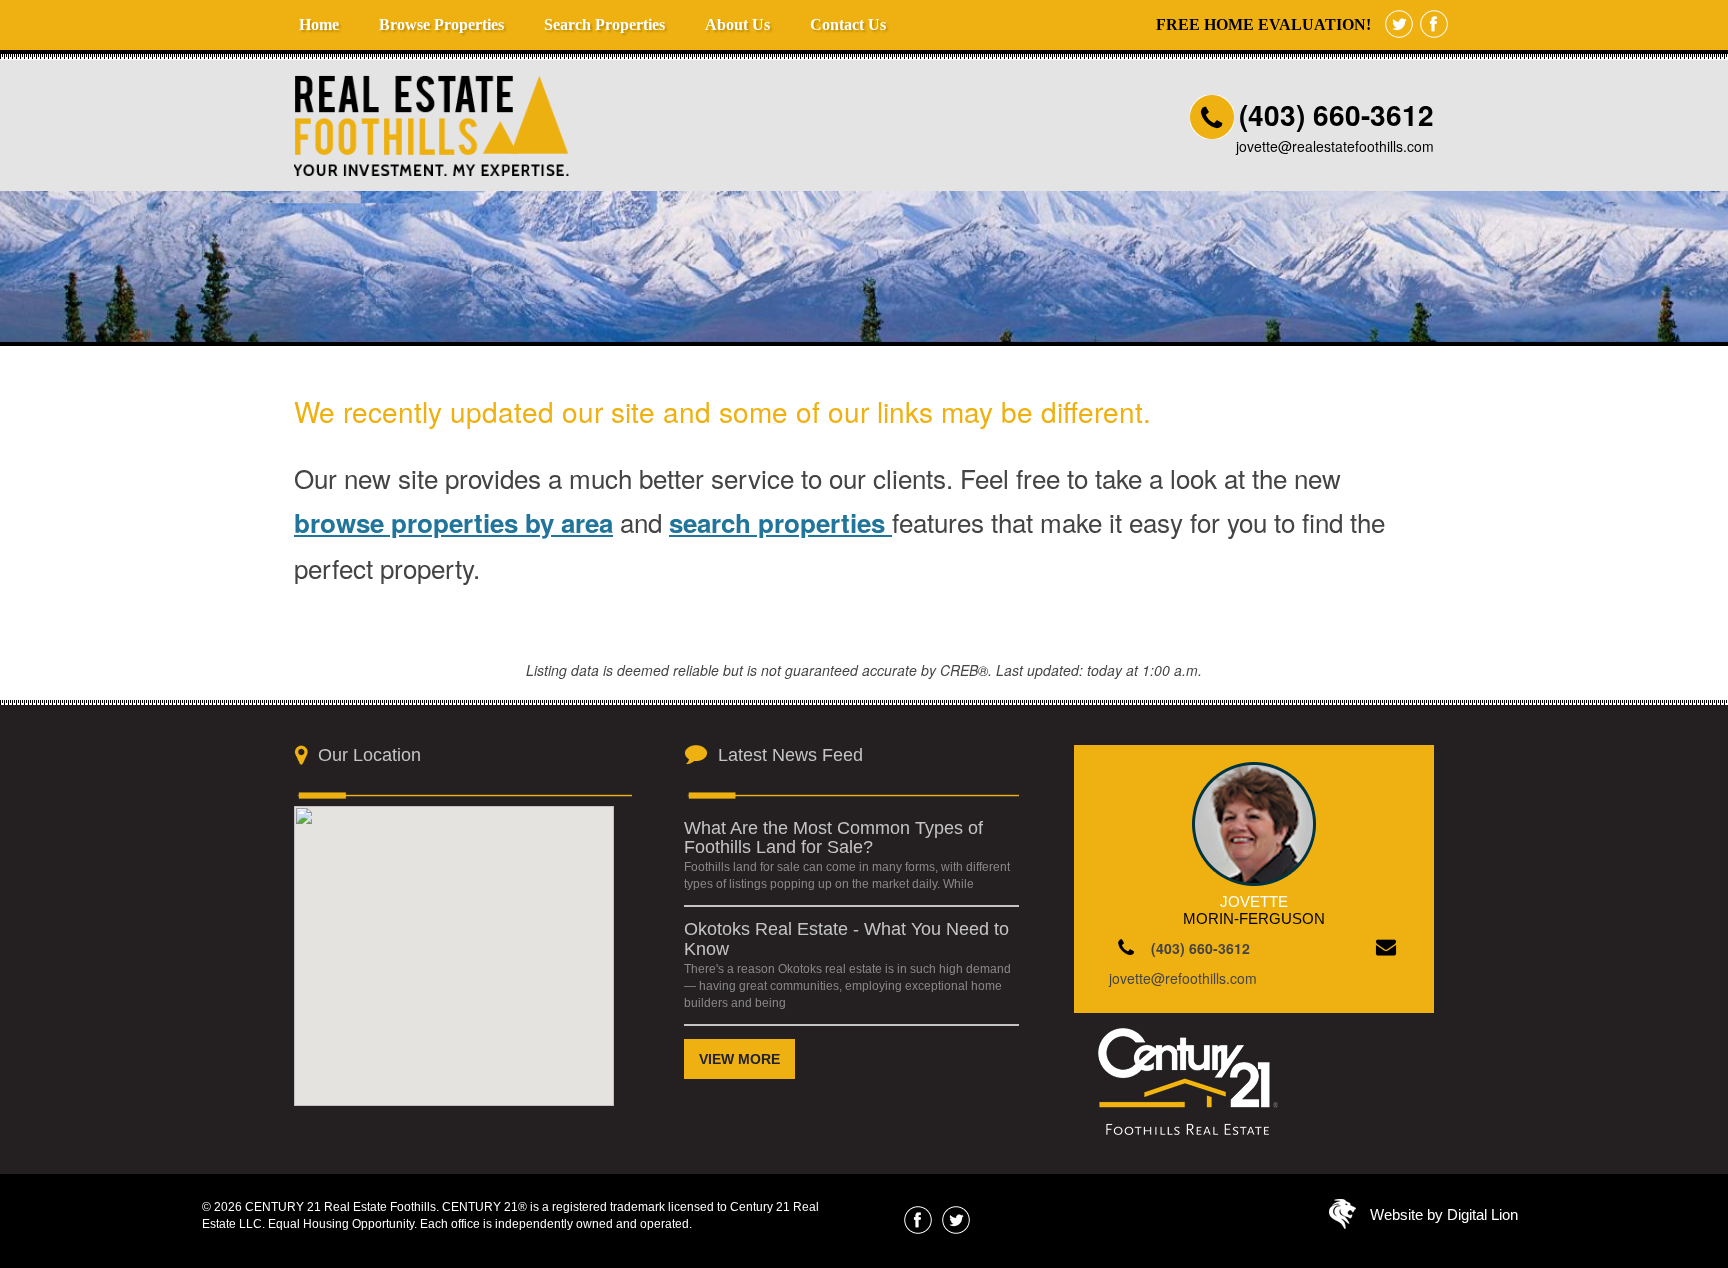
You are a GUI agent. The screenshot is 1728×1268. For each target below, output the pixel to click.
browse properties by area (453, 522)
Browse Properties (441, 24)
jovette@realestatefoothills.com (1335, 146)
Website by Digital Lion (1444, 1214)
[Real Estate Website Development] (1342, 1219)
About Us (737, 24)
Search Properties (604, 24)
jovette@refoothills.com (1183, 978)
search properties (780, 522)
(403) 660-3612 (1336, 114)
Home (319, 24)
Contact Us (848, 24)
